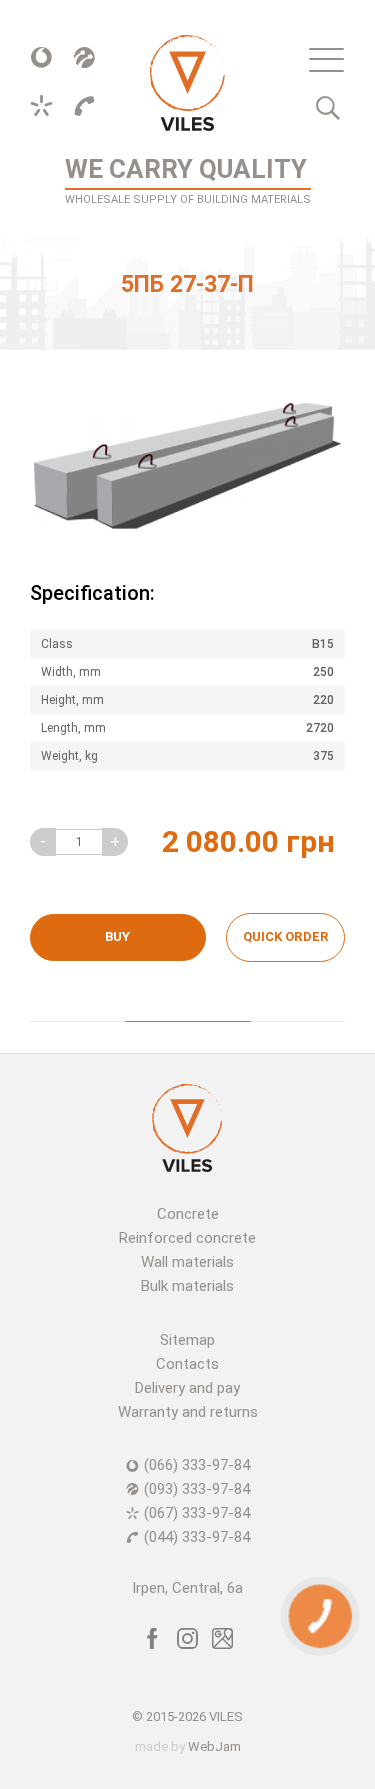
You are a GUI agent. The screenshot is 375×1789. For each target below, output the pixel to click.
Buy (117, 936)
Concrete (188, 1214)
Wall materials (187, 1262)
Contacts (187, 1364)
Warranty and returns (188, 1412)
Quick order (285, 936)
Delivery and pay (187, 1388)
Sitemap (187, 1340)
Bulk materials (187, 1286)
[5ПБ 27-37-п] (187, 466)
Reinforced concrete (187, 1238)
